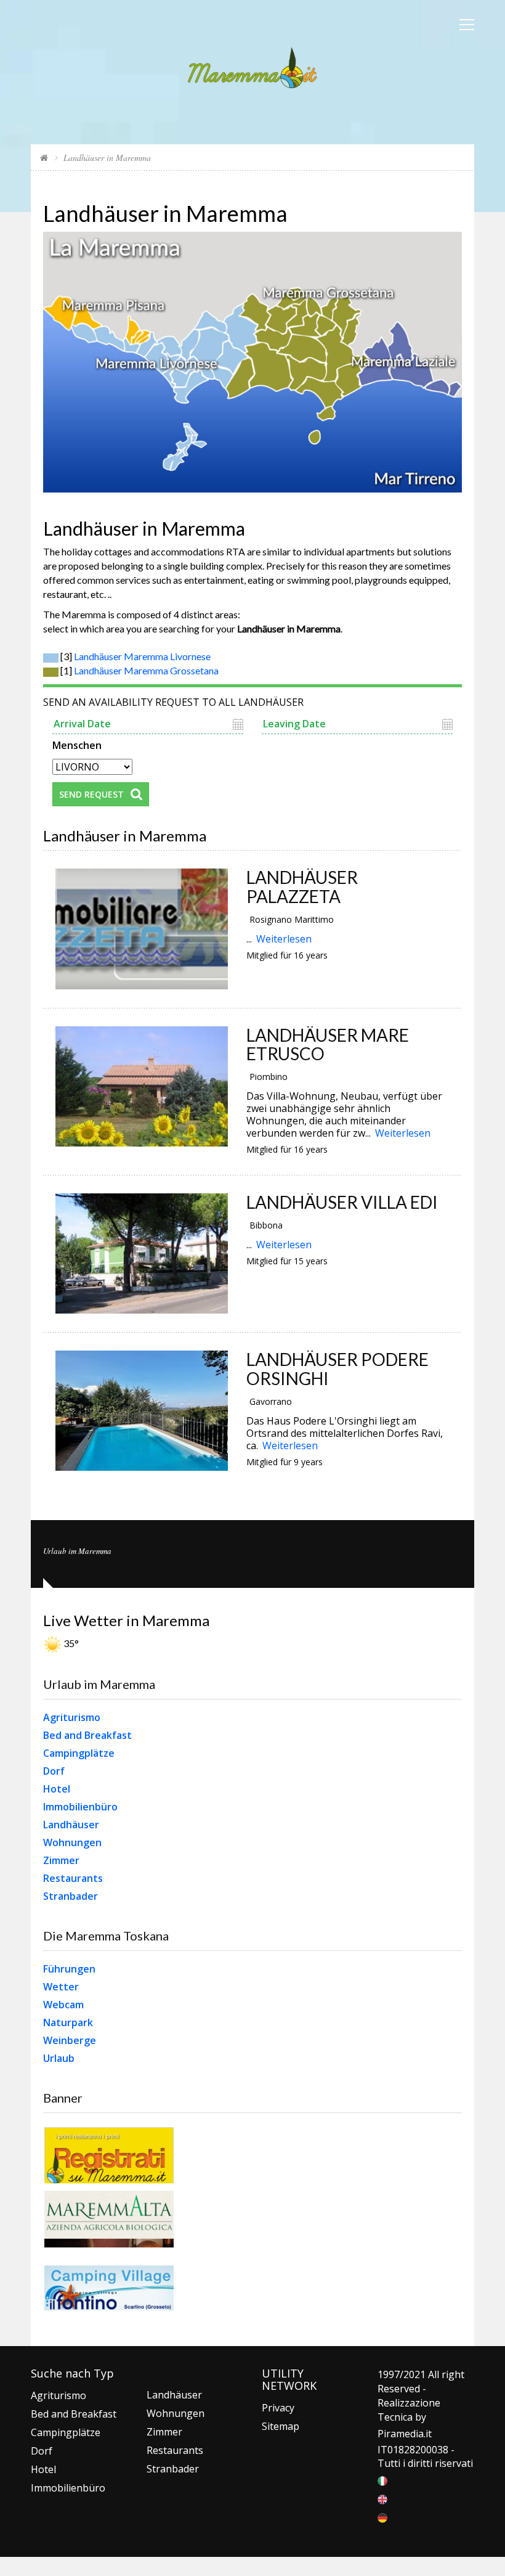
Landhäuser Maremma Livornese (142, 656)
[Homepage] (44, 157)
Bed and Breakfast (87, 1735)
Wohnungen (72, 1842)
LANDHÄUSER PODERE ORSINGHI (337, 1369)
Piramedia (401, 2434)
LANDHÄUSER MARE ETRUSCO (328, 1045)
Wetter (61, 1987)
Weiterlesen (284, 939)
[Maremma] (252, 66)
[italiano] (382, 2480)
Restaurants (73, 1878)
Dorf (54, 1771)
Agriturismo (72, 1717)
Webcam (63, 2005)
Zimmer (61, 1860)
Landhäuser (71, 1825)
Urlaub (59, 2058)
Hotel (57, 1789)
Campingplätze (79, 1753)
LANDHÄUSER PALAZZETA (302, 887)
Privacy (278, 2408)
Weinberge (70, 2040)
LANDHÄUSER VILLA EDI (342, 1202)
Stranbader (71, 1896)
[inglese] (382, 2498)
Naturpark (68, 2022)
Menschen (77, 744)
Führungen (69, 1969)
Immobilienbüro (80, 1807)
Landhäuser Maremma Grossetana (146, 670)
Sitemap (281, 2426)
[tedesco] (382, 2517)
